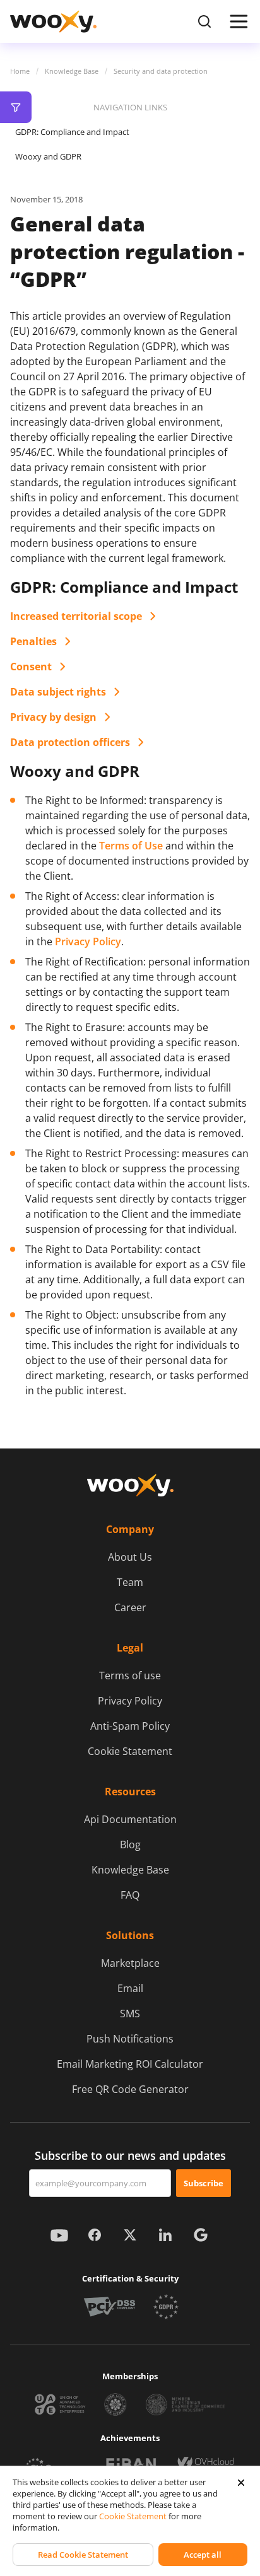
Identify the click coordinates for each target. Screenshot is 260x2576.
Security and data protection (161, 71)
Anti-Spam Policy (130, 1726)
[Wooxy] (53, 21)
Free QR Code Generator (130, 2089)
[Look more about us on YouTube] (59, 2235)
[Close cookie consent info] (241, 2483)
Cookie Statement (130, 1751)
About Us (130, 1557)
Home (20, 71)
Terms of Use (131, 846)
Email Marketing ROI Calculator (130, 2064)
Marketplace (130, 1963)
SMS (130, 2014)
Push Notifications (130, 2039)
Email (130, 1988)
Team (130, 1582)
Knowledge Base (72, 71)
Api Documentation (130, 1819)
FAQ (130, 1895)
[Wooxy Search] (204, 21)
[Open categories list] (16, 107)
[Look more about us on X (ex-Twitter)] (130, 2235)
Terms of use (130, 1676)
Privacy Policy (88, 941)
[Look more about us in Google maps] (201, 2235)
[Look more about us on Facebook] (95, 2235)
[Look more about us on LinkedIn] (165, 2235)
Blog (130, 1845)
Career (130, 1607)
